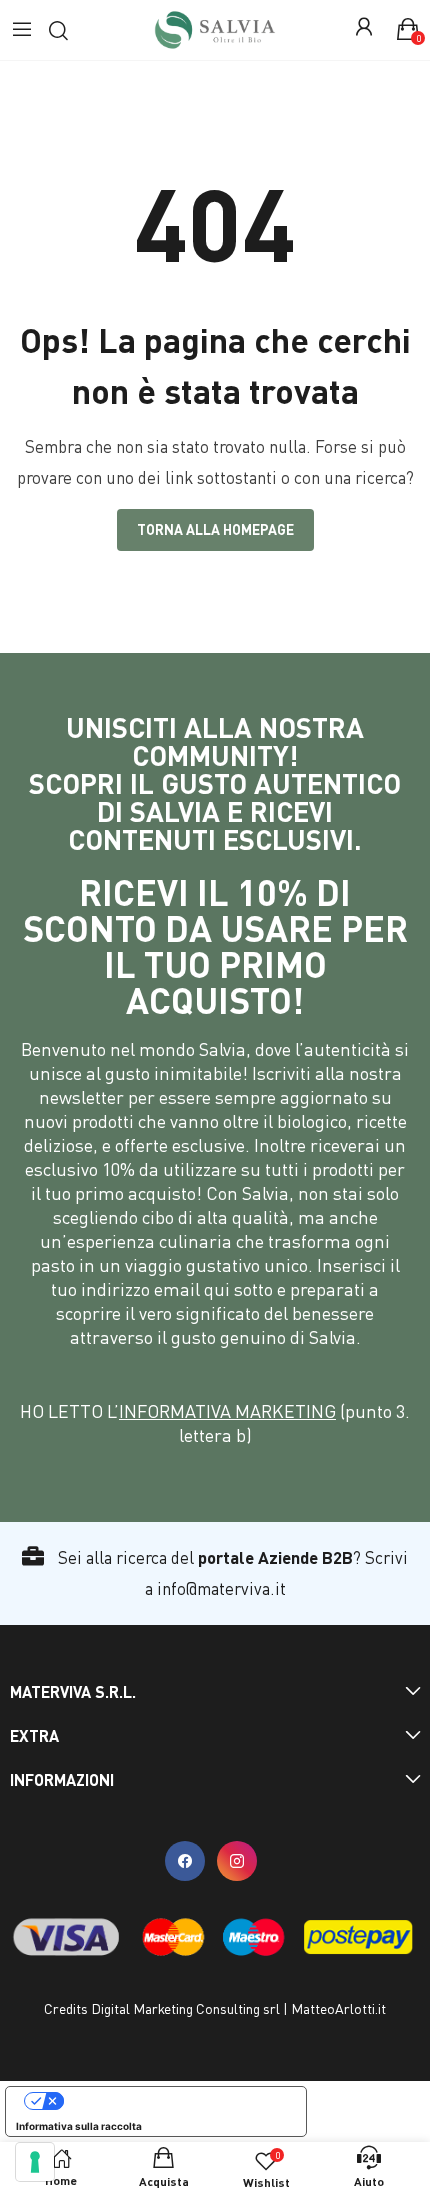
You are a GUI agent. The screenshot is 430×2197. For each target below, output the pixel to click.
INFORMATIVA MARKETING (227, 1411)
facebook (185, 1861)
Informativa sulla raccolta (79, 2126)
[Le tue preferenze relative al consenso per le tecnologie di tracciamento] (35, 2162)
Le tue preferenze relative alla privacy (176, 2101)
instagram (237, 1861)
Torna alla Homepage (215, 529)
